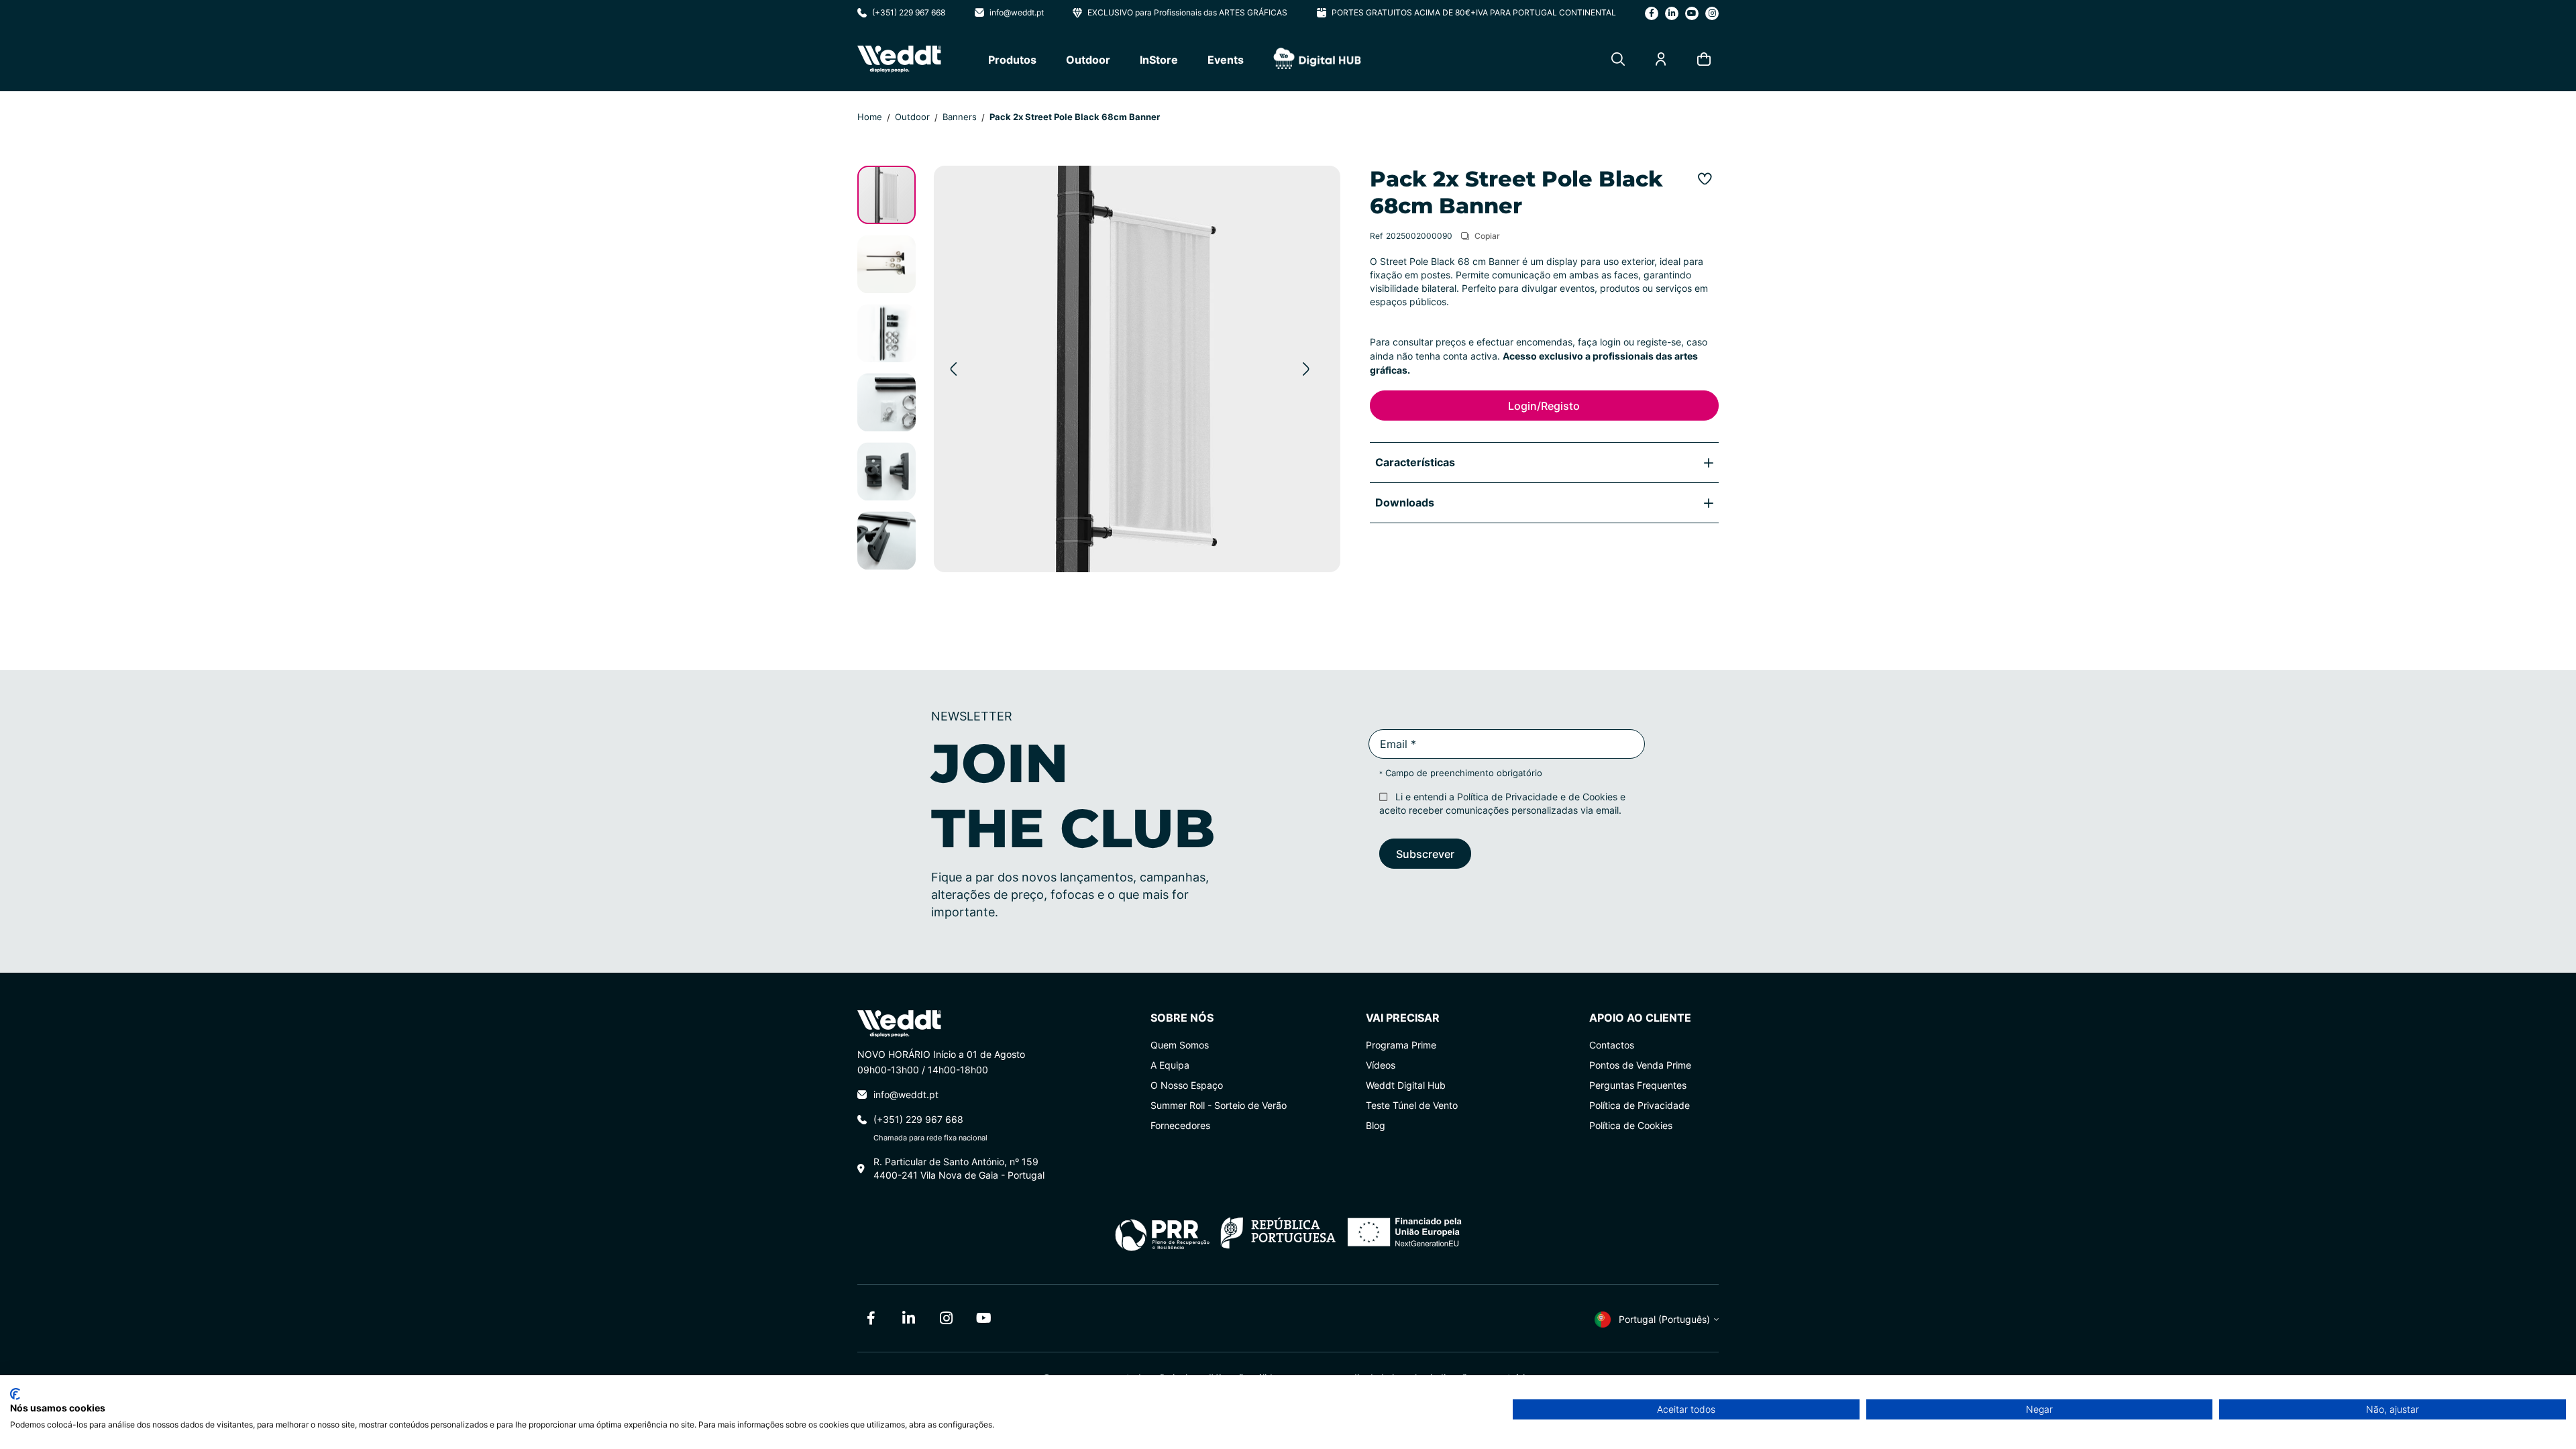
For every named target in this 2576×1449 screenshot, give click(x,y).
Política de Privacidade (1507, 797)
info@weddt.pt (1017, 12)
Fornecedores (1180, 1125)
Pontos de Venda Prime (1640, 1065)
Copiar (1487, 235)
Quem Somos (1180, 1045)
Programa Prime (1401, 1045)
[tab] (1544, 462)
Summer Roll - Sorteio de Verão (1219, 1105)
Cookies (1600, 797)
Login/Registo (1544, 406)
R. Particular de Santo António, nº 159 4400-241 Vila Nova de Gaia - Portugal (959, 1168)
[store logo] (899, 59)
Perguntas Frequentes (1638, 1085)
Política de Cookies (1631, 1125)
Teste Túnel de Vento (1412, 1105)
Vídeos (1381, 1065)
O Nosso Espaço (1187, 1085)
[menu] (1175, 59)
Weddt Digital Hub (1406, 1085)
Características (1415, 462)
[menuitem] (1012, 59)
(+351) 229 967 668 (909, 12)
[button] (953, 369)
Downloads (1405, 502)
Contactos (1612, 1045)
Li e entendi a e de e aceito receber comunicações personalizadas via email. (1502, 803)
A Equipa (1170, 1065)
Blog (1376, 1125)
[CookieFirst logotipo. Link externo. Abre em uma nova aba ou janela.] (15, 1394)
